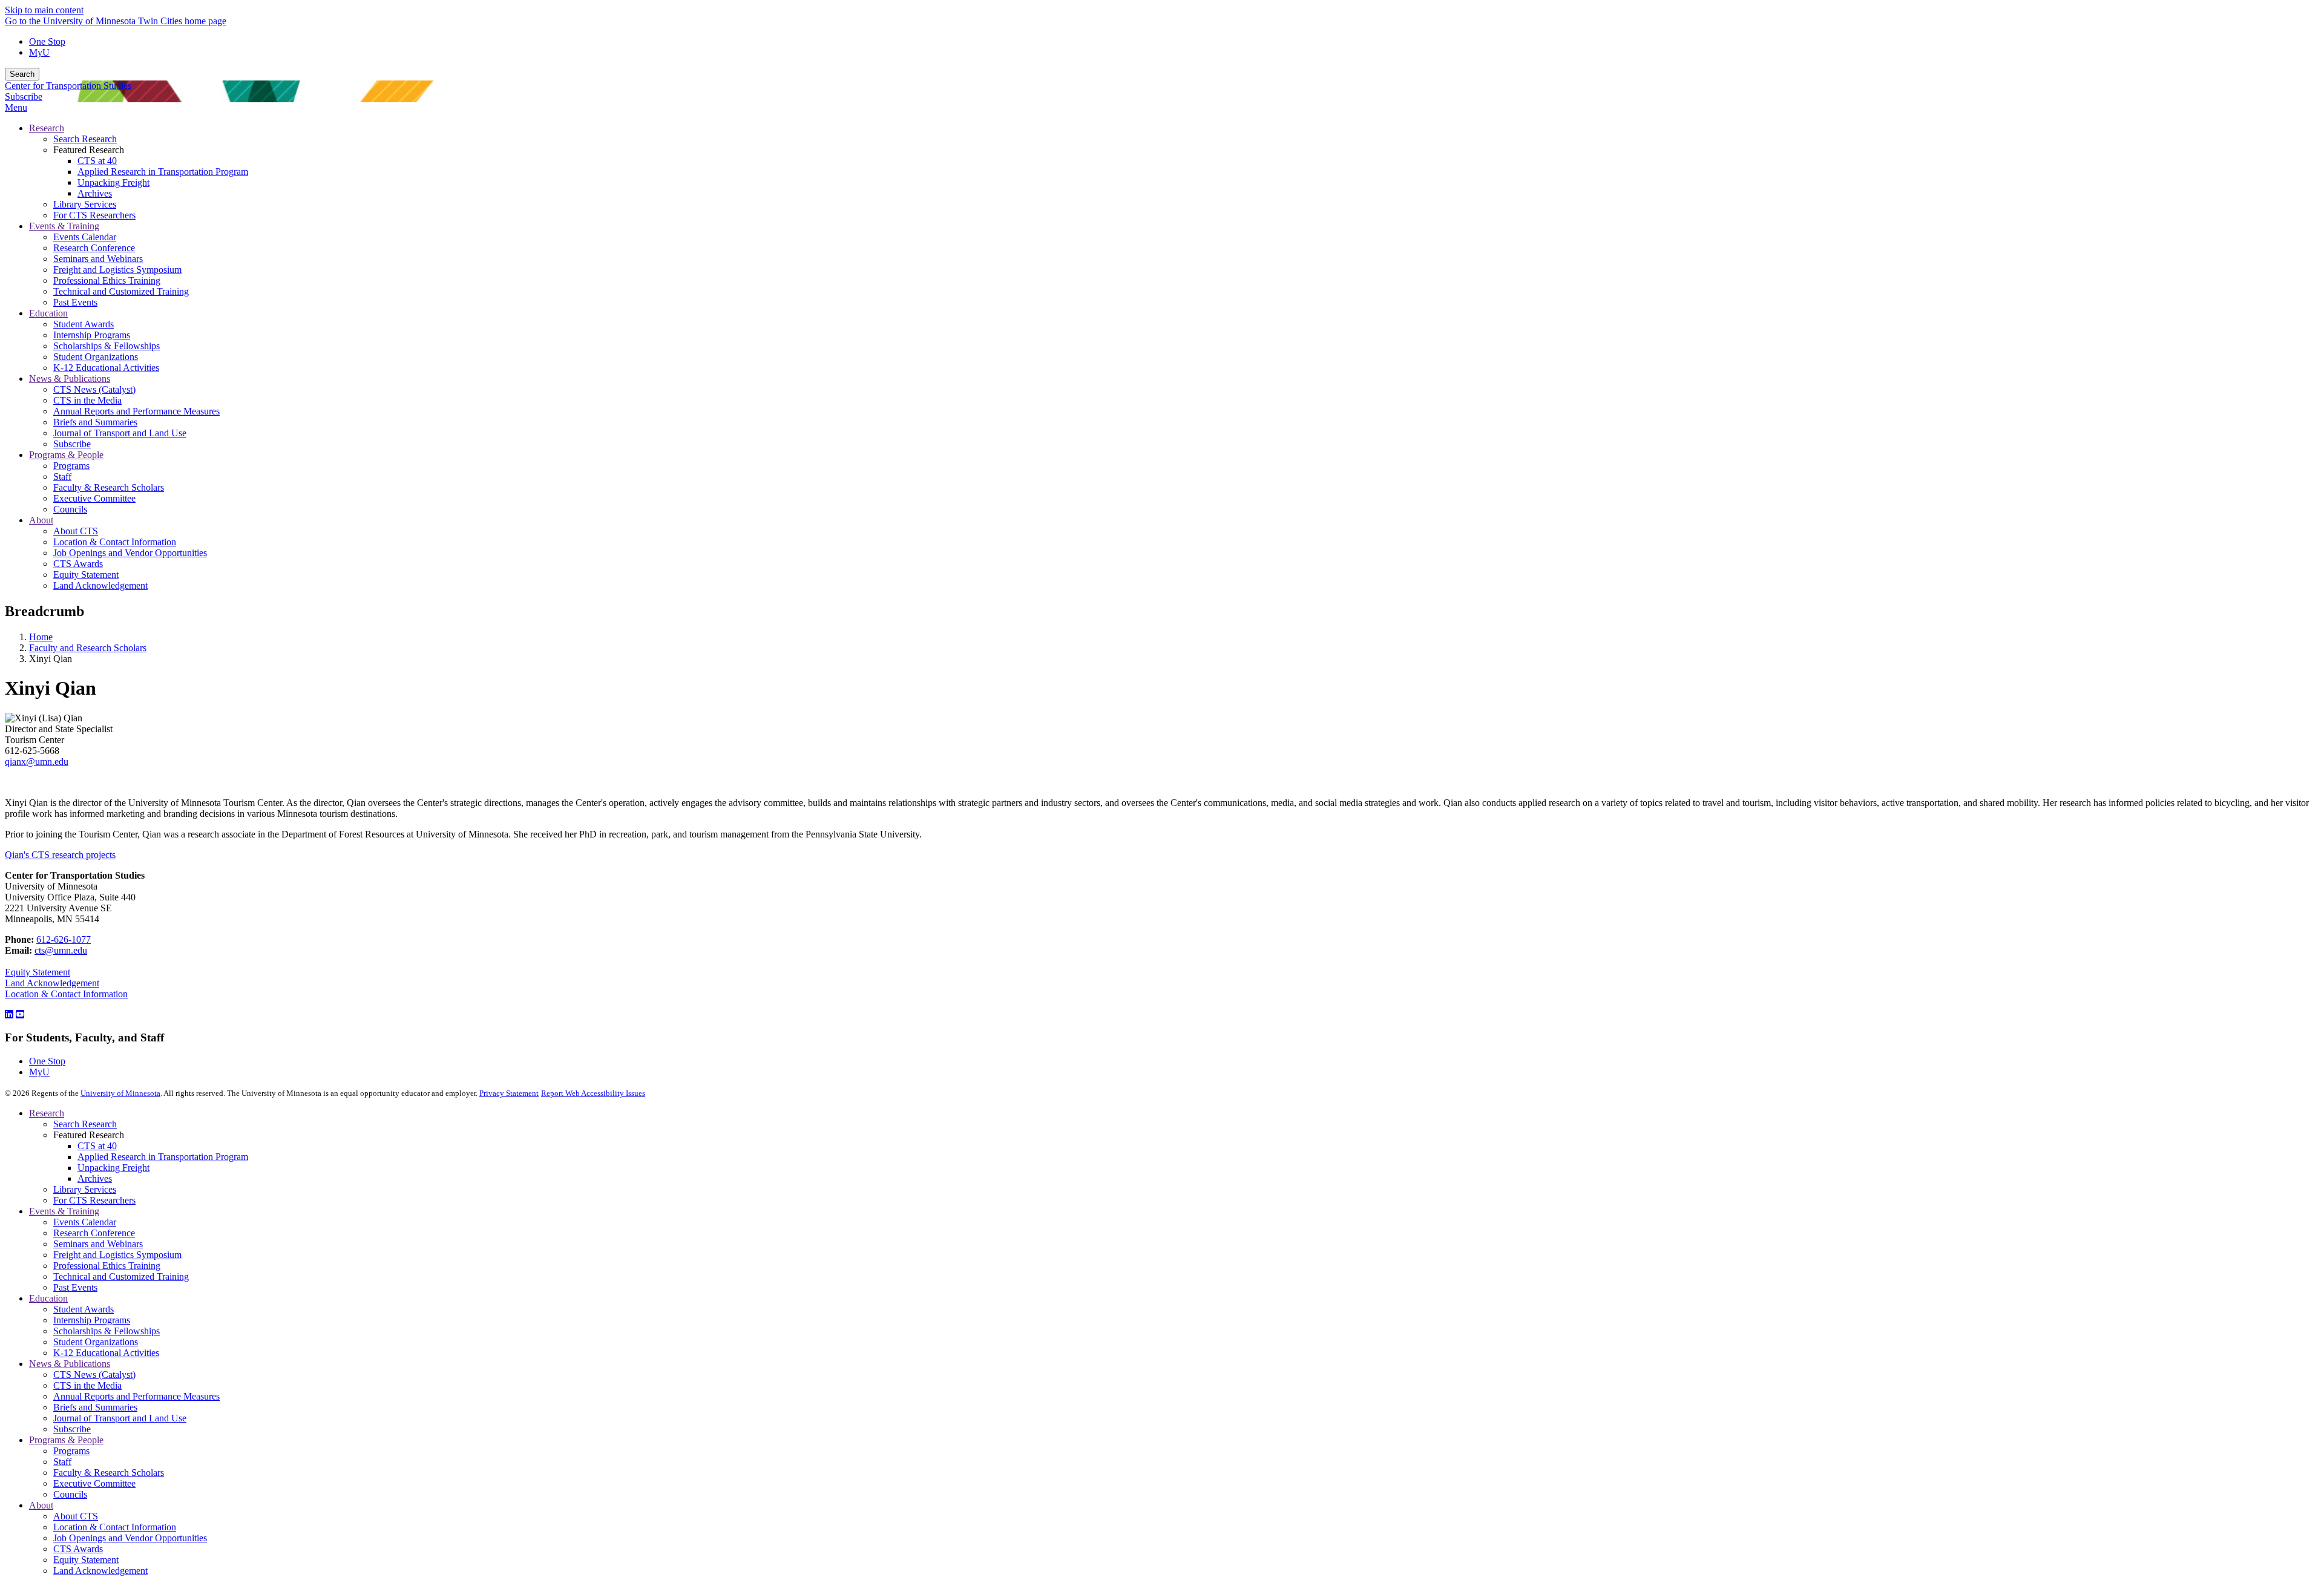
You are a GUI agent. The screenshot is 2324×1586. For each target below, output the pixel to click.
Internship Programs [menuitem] (92, 335)
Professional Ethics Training (107, 1266)
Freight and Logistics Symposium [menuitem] (117, 270)
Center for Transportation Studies (68, 86)
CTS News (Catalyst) (94, 1375)
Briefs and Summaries (95, 1407)
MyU (39, 52)
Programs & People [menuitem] (66, 455)
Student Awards (84, 1309)
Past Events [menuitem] (75, 302)
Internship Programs (92, 1320)
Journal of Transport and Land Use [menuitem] (120, 433)
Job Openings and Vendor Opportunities (130, 1538)
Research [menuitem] (47, 128)
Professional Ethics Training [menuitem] (107, 280)
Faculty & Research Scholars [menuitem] (109, 487)
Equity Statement (38, 972)
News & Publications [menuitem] (70, 378)
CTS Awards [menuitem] (78, 564)
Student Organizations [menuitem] (96, 357)
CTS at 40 (97, 1146)
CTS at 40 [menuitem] (97, 161)
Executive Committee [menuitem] (94, 498)
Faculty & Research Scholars (109, 1473)
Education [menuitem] (48, 313)
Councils (70, 1494)
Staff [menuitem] (62, 477)
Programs (71, 1451)
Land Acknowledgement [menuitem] (100, 585)
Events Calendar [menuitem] (85, 237)
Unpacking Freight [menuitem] (113, 182)
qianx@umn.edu (37, 762)
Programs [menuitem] (71, 466)
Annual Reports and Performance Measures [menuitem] (136, 411)
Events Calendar (85, 1222)
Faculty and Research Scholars (88, 648)
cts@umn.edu (61, 950)
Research (47, 1113)
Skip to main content (44, 10)
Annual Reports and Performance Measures (136, 1396)
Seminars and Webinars (98, 1244)
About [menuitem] (41, 520)
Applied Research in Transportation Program (163, 1157)
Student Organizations (96, 1342)
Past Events (75, 1287)
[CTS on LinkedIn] (9, 1014)
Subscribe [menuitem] (72, 444)
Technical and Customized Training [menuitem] (121, 291)
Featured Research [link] (89, 150)
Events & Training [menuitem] (64, 226)
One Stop (47, 41)
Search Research (85, 1124)
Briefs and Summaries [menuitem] (95, 422)
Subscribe (24, 97)
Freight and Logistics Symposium (117, 1255)
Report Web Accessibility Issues (593, 1093)
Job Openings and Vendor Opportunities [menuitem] (130, 553)
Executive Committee (94, 1483)
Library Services (85, 1189)
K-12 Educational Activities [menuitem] (106, 368)
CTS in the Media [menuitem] (87, 400)
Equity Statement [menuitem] (86, 575)
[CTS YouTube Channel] (20, 1014)
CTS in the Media (87, 1385)
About (41, 1505)
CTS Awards (78, 1549)
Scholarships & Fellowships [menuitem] (107, 346)
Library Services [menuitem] (85, 204)
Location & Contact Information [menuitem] (115, 542)
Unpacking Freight (113, 1168)
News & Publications (70, 1364)
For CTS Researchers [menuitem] (94, 215)
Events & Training (64, 1211)
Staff (62, 1462)
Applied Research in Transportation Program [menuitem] (163, 172)
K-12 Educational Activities (106, 1353)
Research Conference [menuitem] (94, 248)
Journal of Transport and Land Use (120, 1418)
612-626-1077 (64, 939)
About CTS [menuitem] (76, 531)
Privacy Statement (509, 1093)
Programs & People (66, 1440)
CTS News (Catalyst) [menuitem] (94, 389)
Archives (95, 1178)
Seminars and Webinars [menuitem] (98, 259)
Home (41, 637)
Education (48, 1298)
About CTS (76, 1516)
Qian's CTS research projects (60, 855)
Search (22, 74)
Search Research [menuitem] (85, 139)
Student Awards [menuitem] (84, 324)
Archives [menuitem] (95, 193)
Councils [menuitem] (70, 509)
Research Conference (94, 1233)
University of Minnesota (120, 1093)
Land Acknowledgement (52, 983)
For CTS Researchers (94, 1200)
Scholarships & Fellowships (107, 1331)
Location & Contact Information (66, 994)
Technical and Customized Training (121, 1276)
